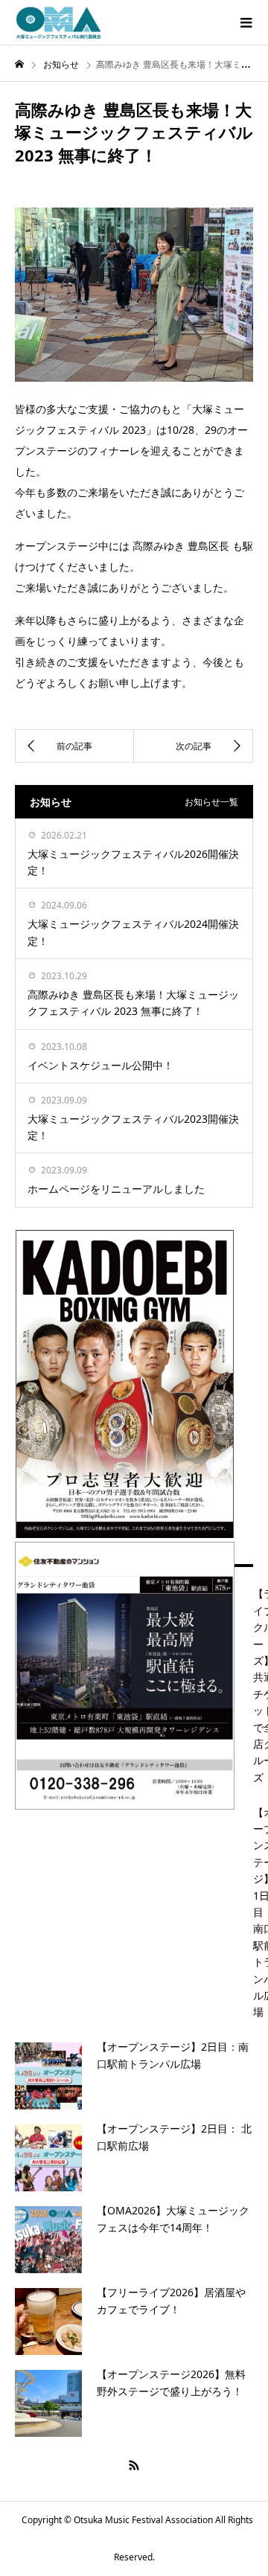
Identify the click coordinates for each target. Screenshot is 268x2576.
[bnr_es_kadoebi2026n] (125, 1527)
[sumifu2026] (125, 1798)
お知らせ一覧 (211, 802)
